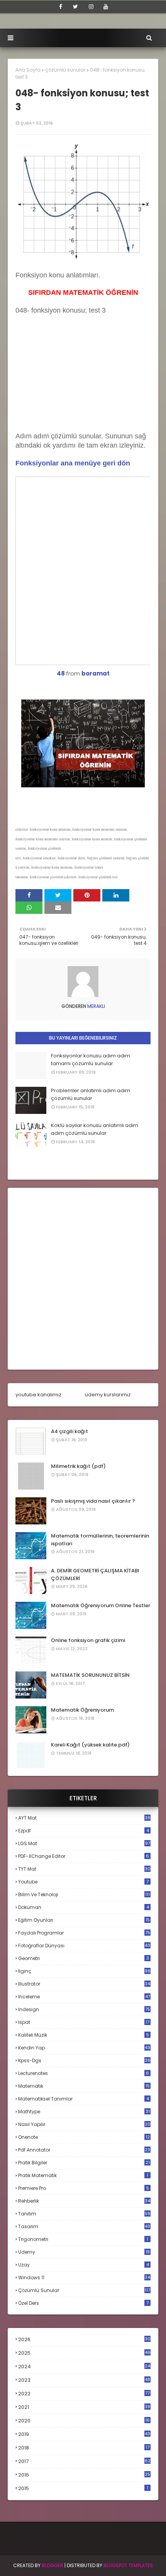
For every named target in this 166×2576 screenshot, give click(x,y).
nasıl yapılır (84, 2124)
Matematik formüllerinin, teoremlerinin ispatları (100, 1540)
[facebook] (61, 7)
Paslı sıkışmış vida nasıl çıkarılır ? (93, 1501)
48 (61, 673)
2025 (84, 2353)
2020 (84, 2421)
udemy (84, 2252)
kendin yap (84, 2048)
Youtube (83, 1882)
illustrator (84, 1984)
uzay (84, 2265)
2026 (84, 2339)
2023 (84, 2380)
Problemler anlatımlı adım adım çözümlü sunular (91, 1094)
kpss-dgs (84, 2060)
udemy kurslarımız (108, 1395)
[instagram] (91, 7)
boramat (96, 673)
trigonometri (83, 2239)
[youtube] (106, 7)
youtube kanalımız (38, 1395)
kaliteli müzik (84, 2035)
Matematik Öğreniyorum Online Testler (101, 1605)
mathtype (84, 2112)
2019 (84, 2434)
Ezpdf (84, 1831)
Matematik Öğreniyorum (82, 1710)
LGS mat (84, 1843)
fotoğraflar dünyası (84, 1946)
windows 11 (84, 2278)
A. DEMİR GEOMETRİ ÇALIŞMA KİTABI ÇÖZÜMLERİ (95, 1575)
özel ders (83, 2303)
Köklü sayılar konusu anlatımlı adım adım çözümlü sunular (95, 1129)
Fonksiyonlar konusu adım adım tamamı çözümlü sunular (91, 1060)
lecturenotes (84, 2073)
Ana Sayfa (28, 70)
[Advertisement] (73, 381)
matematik (84, 2086)
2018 (84, 2448)
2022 (84, 2394)
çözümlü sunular (65, 70)
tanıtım (84, 2214)
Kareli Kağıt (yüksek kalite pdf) (90, 1745)
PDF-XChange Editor (84, 1856)
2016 (84, 2475)
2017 (84, 2461)
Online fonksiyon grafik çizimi (88, 1640)
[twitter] (75, 7)
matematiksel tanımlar (84, 2099)
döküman (84, 1907)
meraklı (96, 1006)
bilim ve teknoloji (84, 1894)
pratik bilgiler (84, 2163)
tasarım (84, 2226)
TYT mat (84, 1869)
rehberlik (84, 2201)
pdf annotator (84, 2150)
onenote (84, 2137)
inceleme (84, 1997)
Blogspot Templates (128, 2565)
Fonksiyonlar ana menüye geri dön (73, 463)
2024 (84, 2366)
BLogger (53, 2565)
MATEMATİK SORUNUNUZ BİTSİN (90, 1675)
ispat (84, 2022)
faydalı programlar (84, 1933)
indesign (84, 2009)
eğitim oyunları (84, 1920)
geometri (84, 1958)
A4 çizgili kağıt (69, 1431)
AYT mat (84, 1818)
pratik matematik (83, 2175)
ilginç (84, 1971)
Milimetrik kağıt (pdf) (78, 1466)
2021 (84, 2407)
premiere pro (84, 2188)
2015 (83, 2488)
